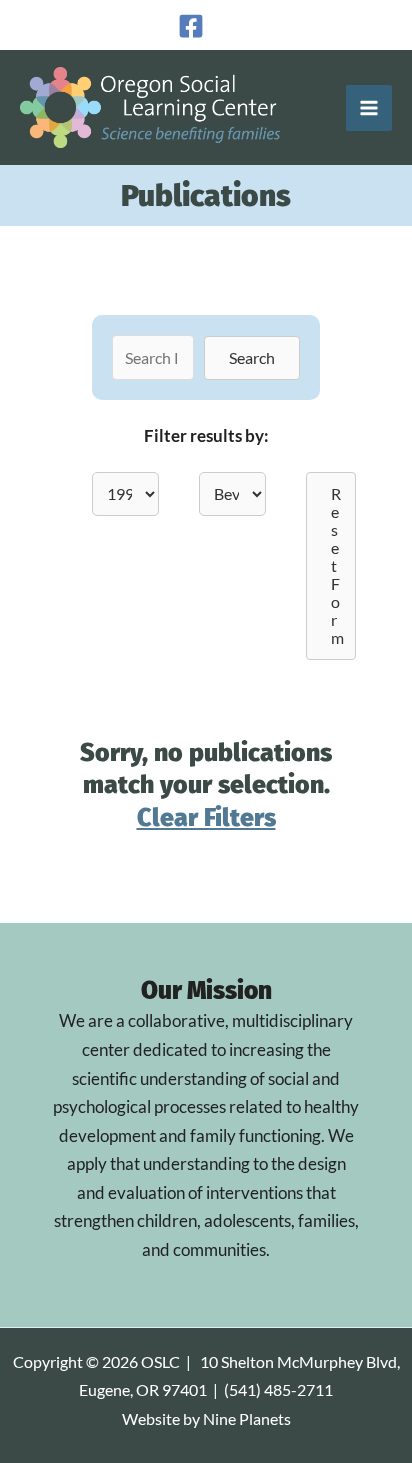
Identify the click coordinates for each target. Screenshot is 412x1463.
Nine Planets (247, 1419)
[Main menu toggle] (369, 108)
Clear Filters (206, 818)
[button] (252, 358)
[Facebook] (191, 26)
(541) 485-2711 (278, 1390)
